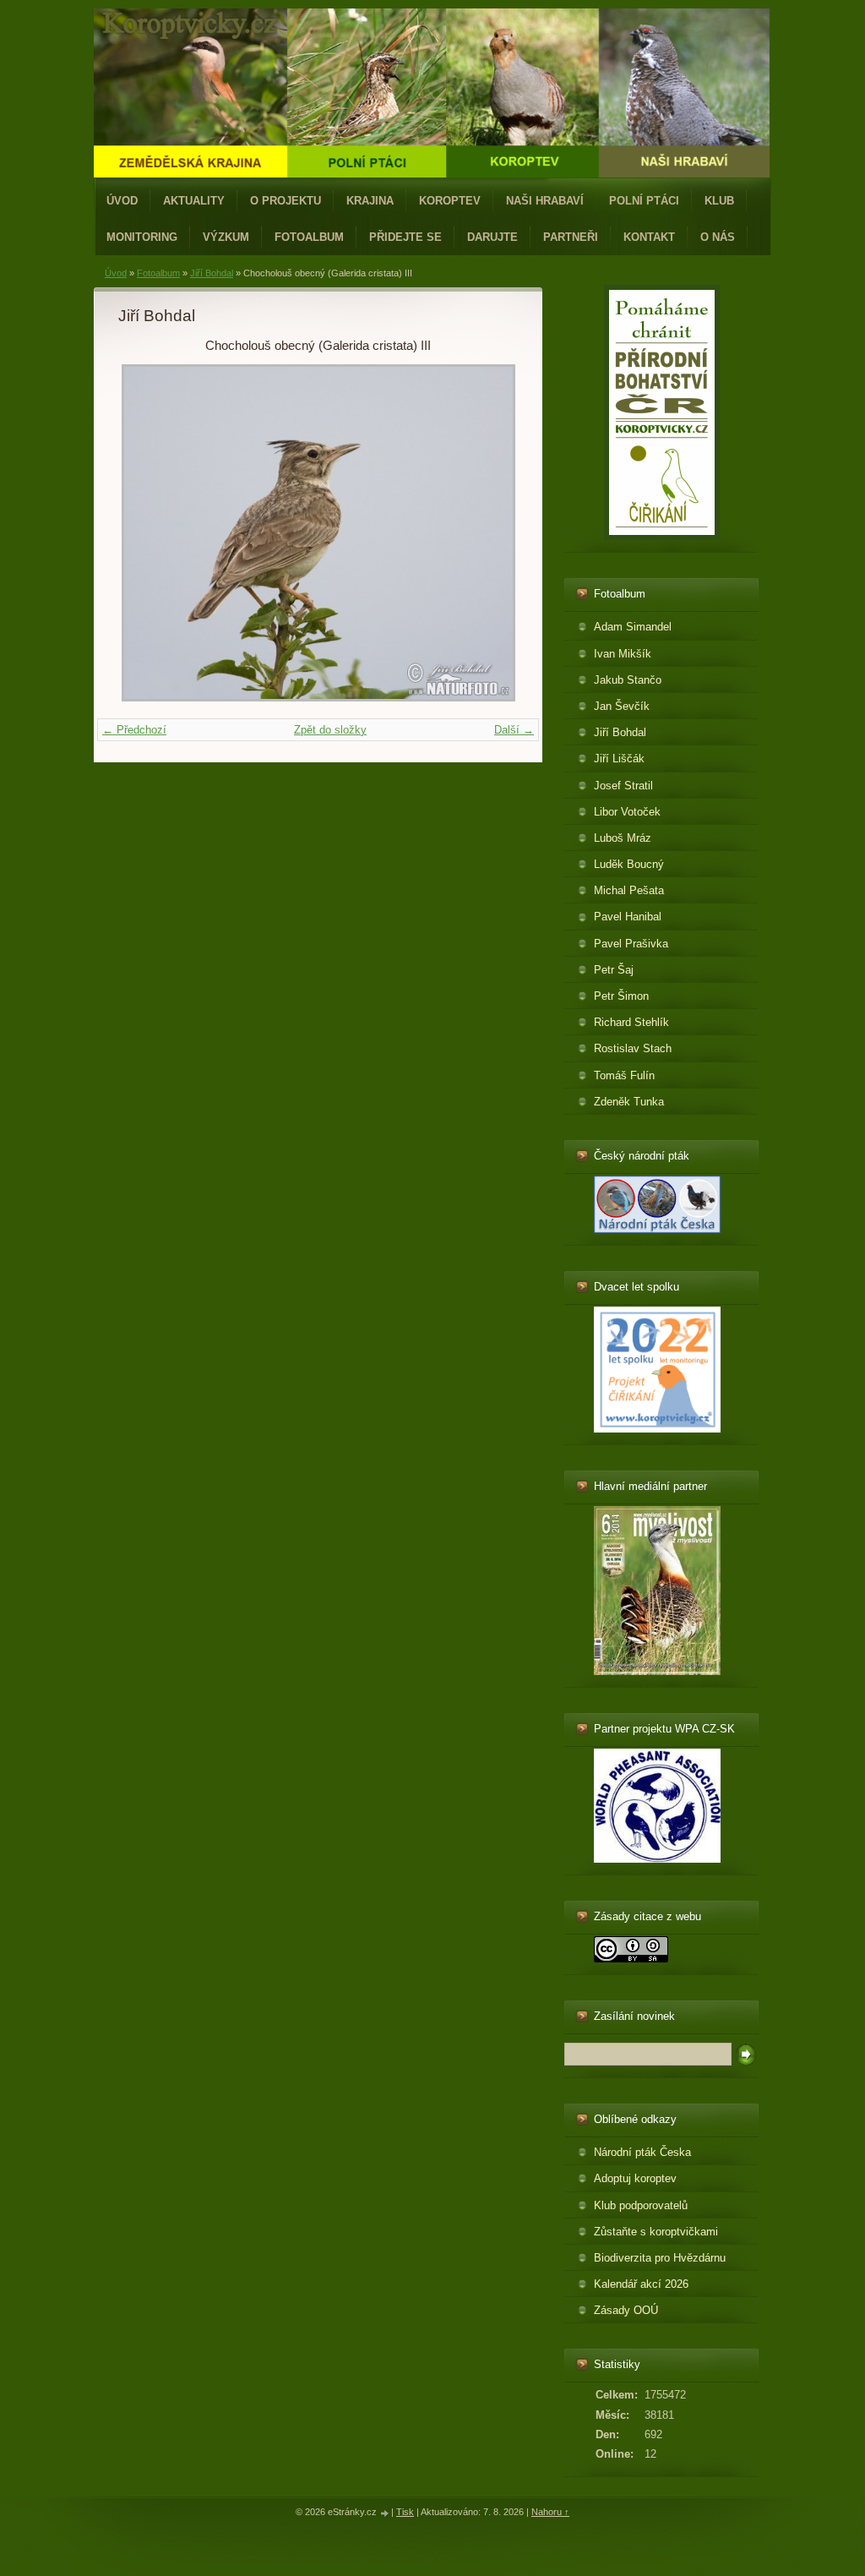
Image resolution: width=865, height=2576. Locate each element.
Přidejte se (405, 237)
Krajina (370, 201)
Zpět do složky (330, 730)
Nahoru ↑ (550, 2512)
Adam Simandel (633, 627)
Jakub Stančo (628, 680)
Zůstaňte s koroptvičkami (656, 2232)
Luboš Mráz (623, 838)
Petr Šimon (621, 996)
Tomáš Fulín (624, 1075)
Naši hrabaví (545, 201)
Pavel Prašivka (631, 944)
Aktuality (194, 201)
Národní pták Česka (642, 2152)
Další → (514, 730)
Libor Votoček (627, 812)
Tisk (405, 2512)
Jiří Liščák (619, 759)
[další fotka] (490, 533)
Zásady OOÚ (626, 2310)
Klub (719, 201)
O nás (718, 237)
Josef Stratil (623, 786)
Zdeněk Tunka (629, 1102)
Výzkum (226, 237)
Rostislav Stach (633, 1048)
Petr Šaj (614, 970)
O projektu (286, 201)
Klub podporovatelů (641, 2205)
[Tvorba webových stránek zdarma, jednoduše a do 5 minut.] (385, 2513)
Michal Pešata (629, 890)
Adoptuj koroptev (635, 2178)
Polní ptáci (644, 201)
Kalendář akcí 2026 (641, 2284)
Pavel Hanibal (628, 917)
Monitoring (142, 237)
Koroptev (450, 201)
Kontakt (649, 237)
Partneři (571, 237)
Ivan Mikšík (623, 654)
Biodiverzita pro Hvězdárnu (660, 2258)
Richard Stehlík (631, 1022)
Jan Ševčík (622, 706)
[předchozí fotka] (146, 533)
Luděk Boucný (629, 864)
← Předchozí (134, 730)
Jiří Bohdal (212, 273)
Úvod (122, 201)
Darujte (492, 237)
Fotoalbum (309, 237)
